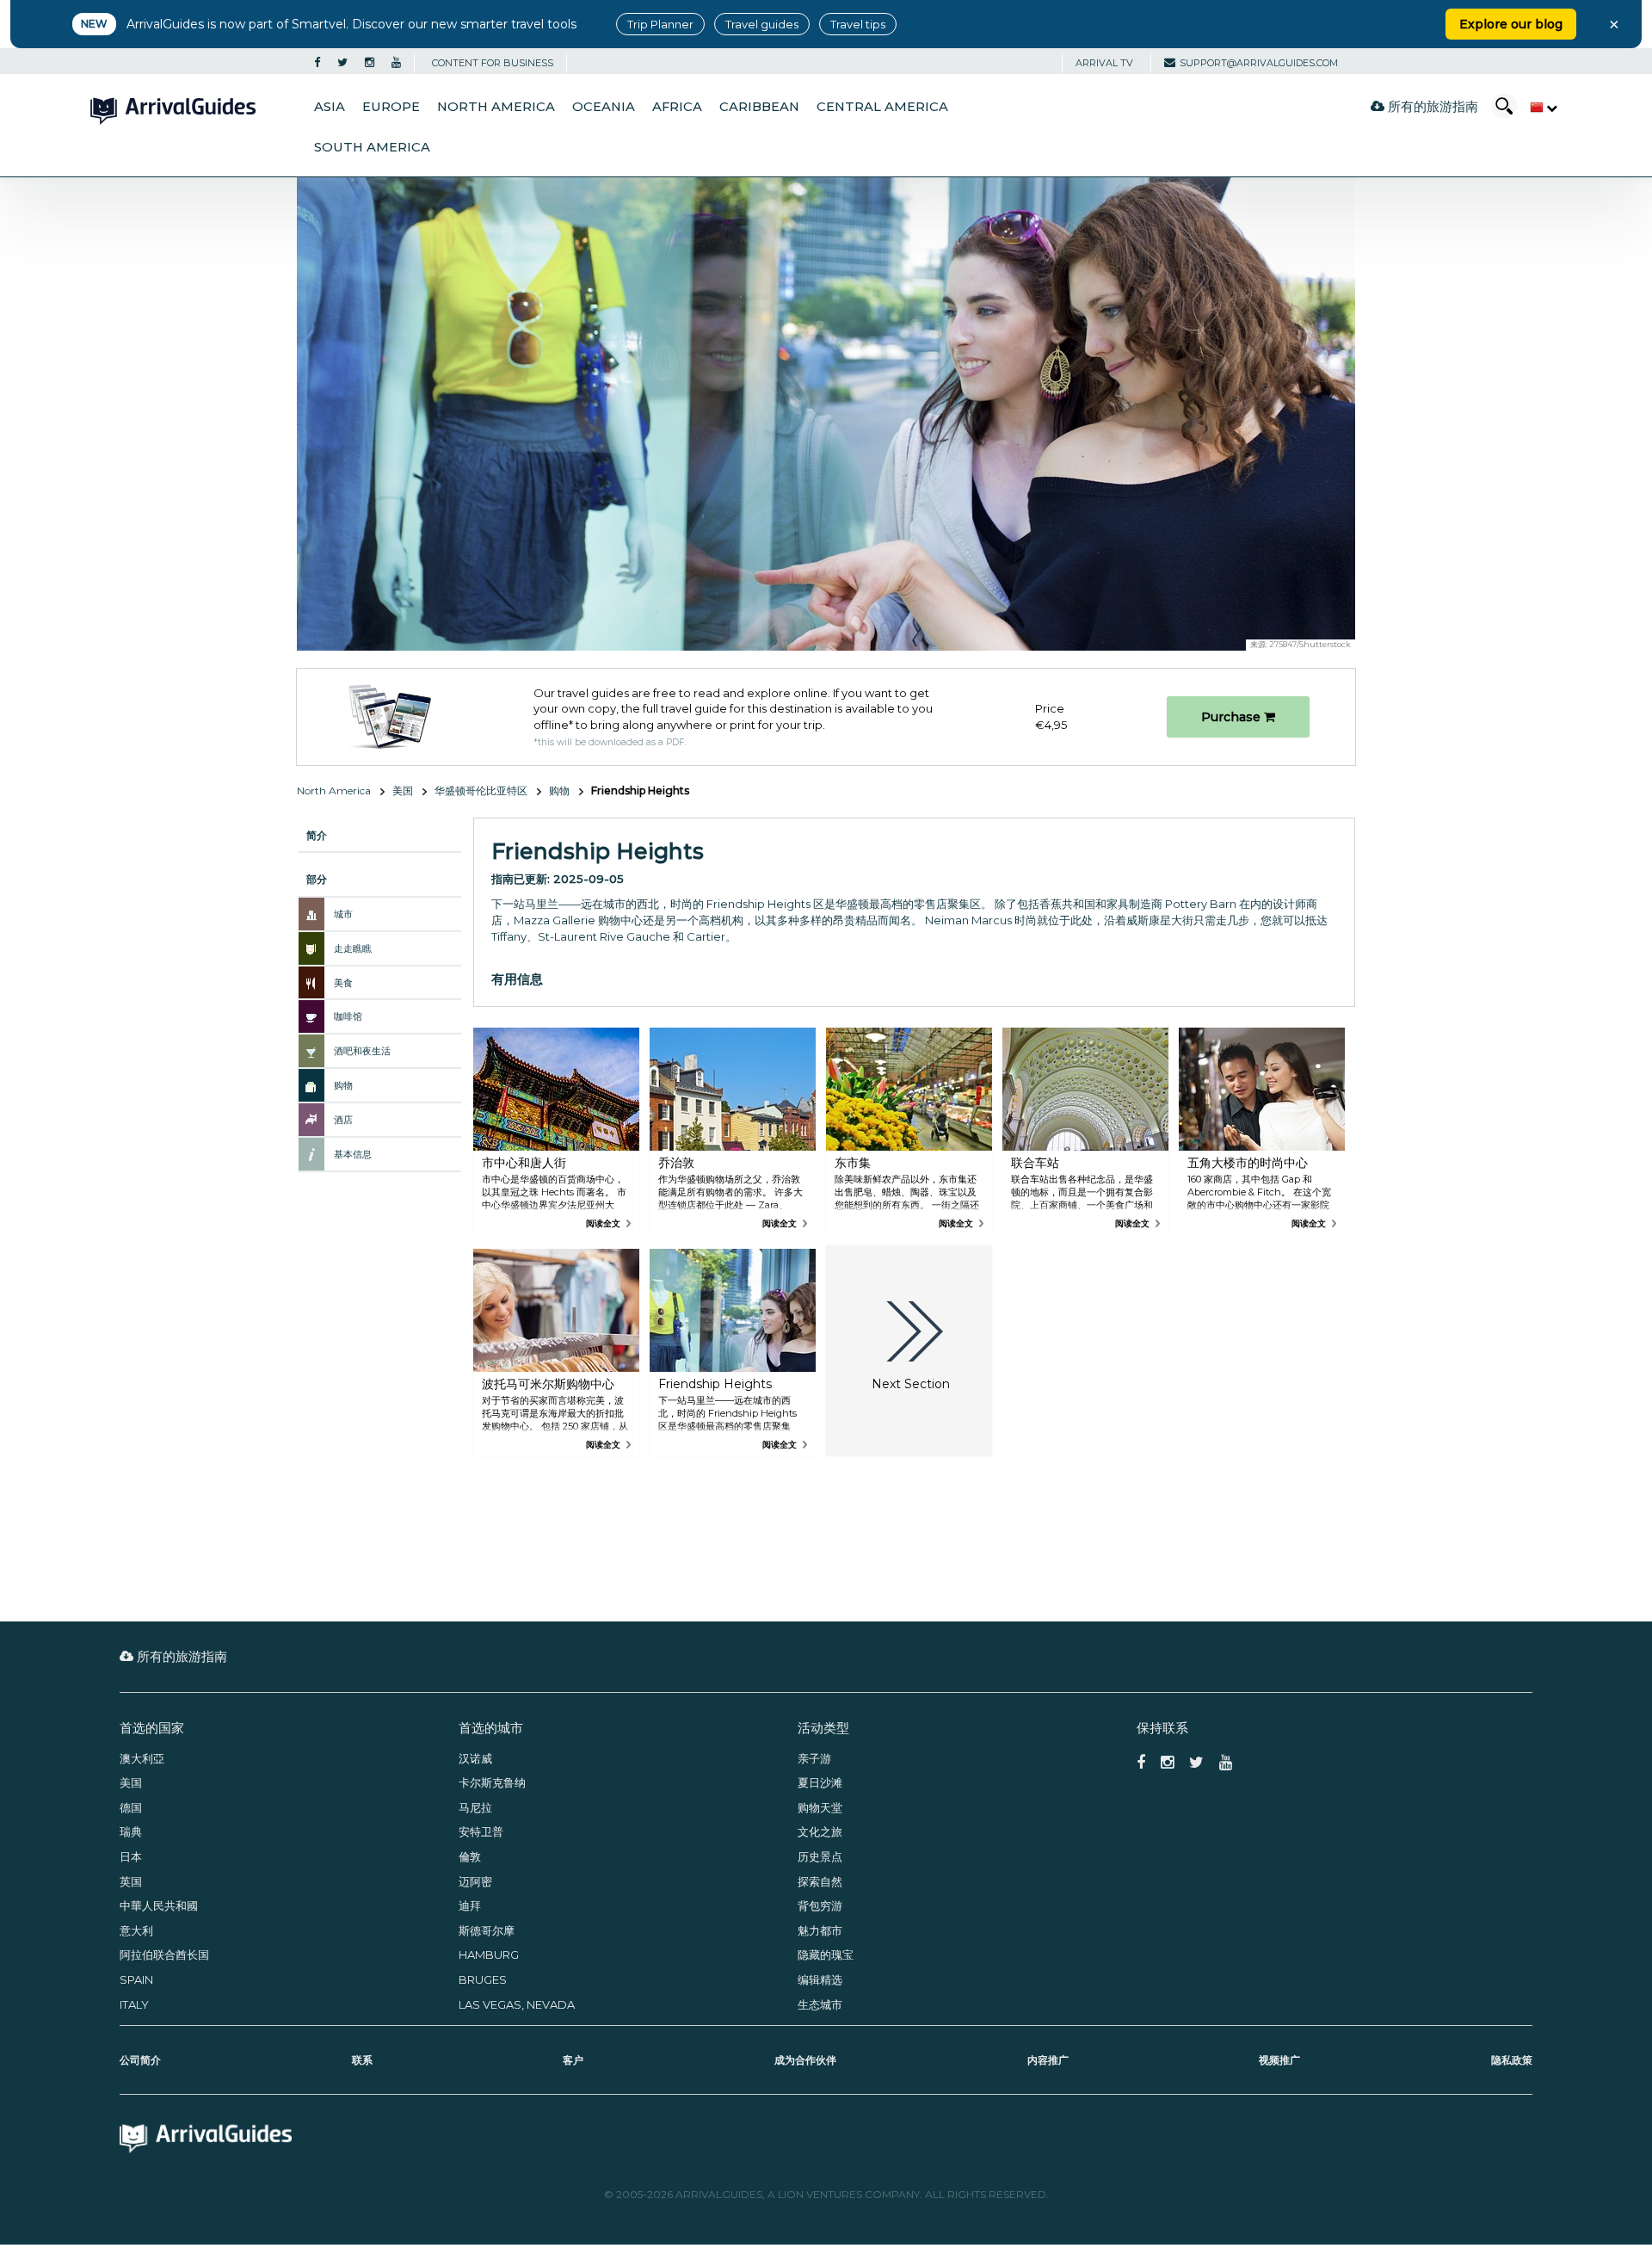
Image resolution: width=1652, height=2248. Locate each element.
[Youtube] (396, 63)
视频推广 (1279, 2060)
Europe (391, 107)
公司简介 (140, 2060)
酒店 (343, 1120)
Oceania (604, 107)
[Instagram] (370, 63)
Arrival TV (1104, 63)
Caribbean (759, 107)
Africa (677, 107)
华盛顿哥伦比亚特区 (481, 791)
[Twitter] (342, 63)
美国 (403, 791)
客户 (573, 2060)
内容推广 (1048, 2060)
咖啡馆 (348, 1016)
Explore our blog (1511, 24)
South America (372, 147)
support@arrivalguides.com (1259, 63)
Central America (882, 107)
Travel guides (762, 24)
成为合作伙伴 (805, 2060)
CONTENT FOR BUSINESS (493, 63)
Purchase (1233, 717)
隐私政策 (1512, 2060)
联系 (362, 2060)
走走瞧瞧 (353, 948)
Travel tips (858, 24)
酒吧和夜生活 (362, 1051)
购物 (559, 791)
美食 (343, 983)
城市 (343, 914)
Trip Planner (660, 24)
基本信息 (353, 1154)
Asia (330, 107)
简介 (317, 835)
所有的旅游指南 (1431, 106)
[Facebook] (317, 63)
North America (496, 107)
